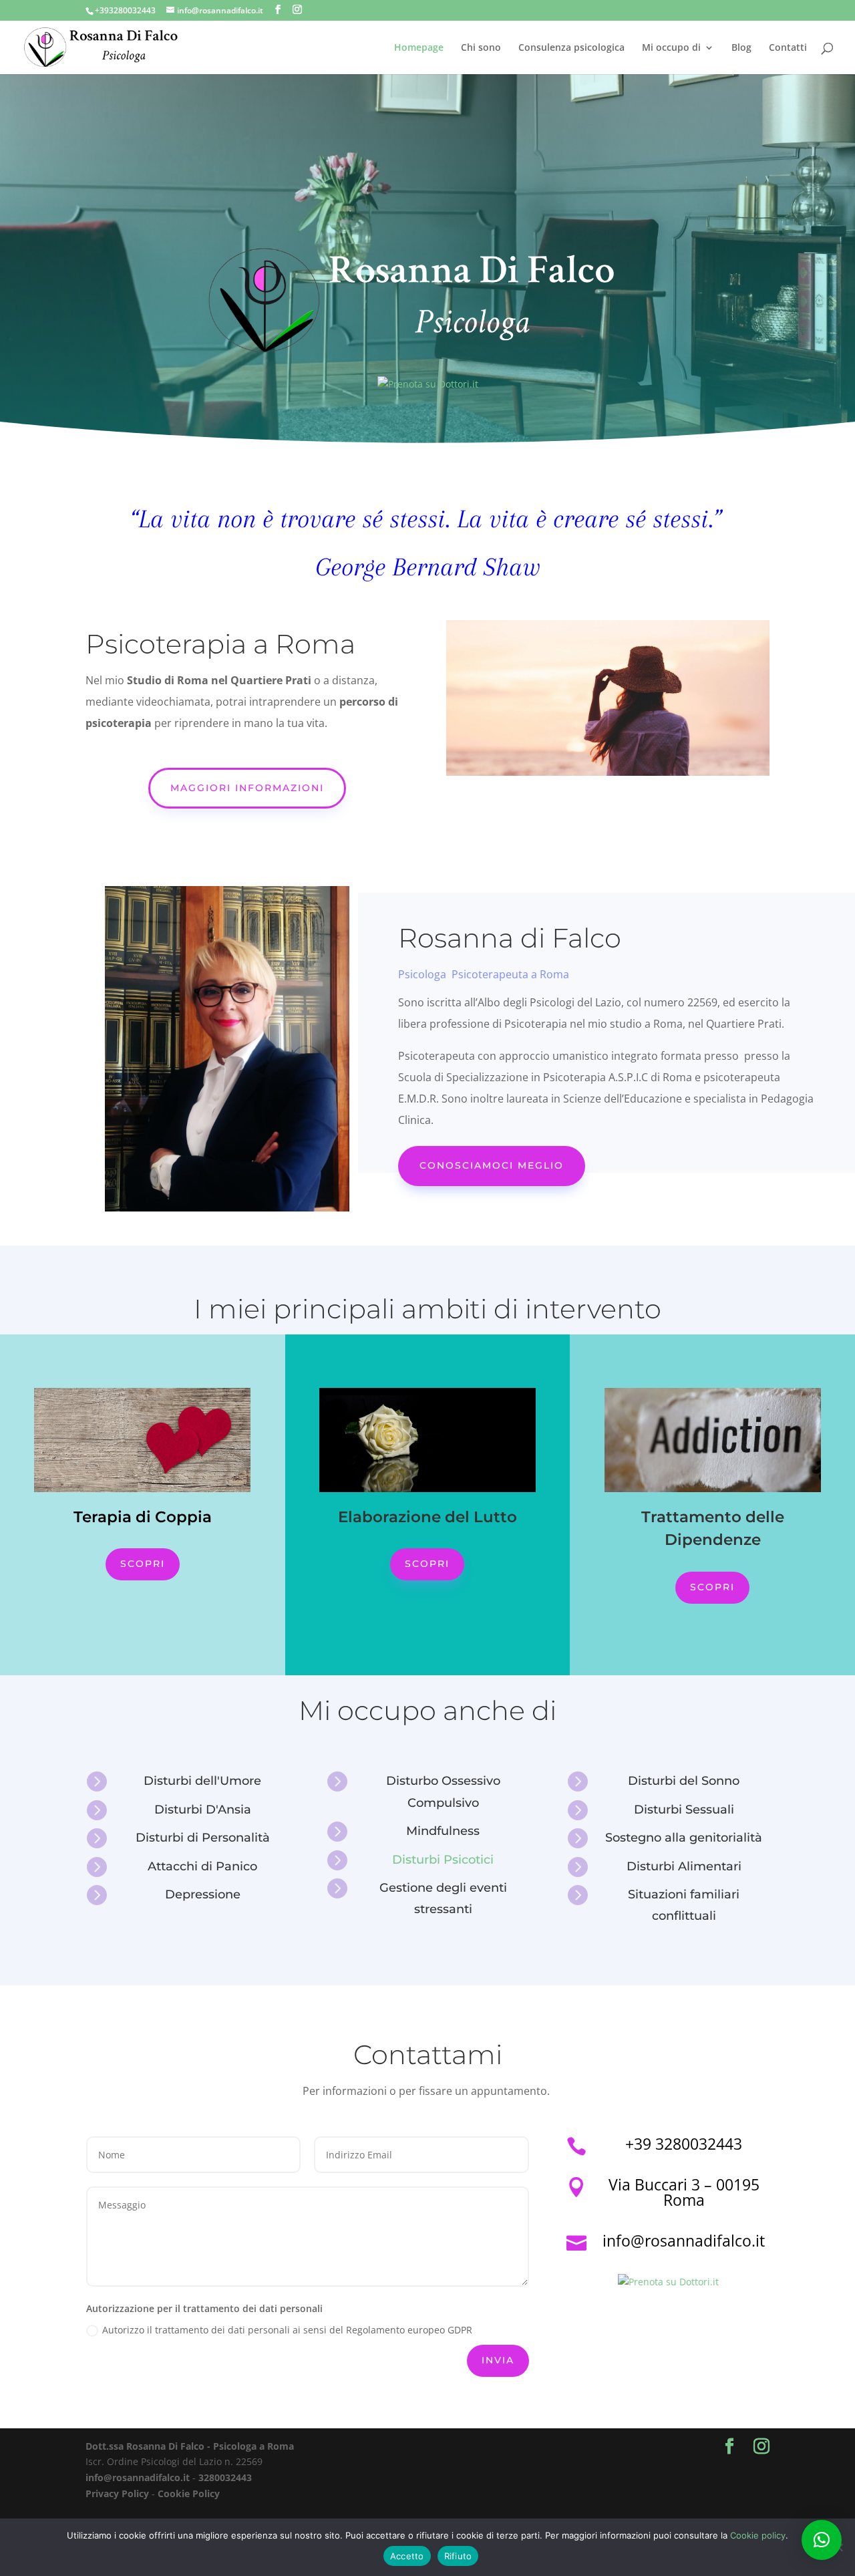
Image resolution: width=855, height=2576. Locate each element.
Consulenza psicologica (571, 48)
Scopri (143, 1564)
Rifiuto (458, 2556)
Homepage (419, 48)
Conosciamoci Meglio (492, 1165)
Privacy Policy (117, 2493)
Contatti (788, 48)
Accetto (407, 2556)
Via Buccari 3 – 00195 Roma (684, 2192)
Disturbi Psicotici (443, 1860)
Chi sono (481, 48)
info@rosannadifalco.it (138, 2477)
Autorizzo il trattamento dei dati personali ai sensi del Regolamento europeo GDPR (287, 2330)
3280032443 (225, 2477)
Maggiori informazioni (247, 788)
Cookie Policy (189, 2493)
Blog (741, 48)
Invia (498, 2360)
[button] (822, 2540)
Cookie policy (758, 2535)
